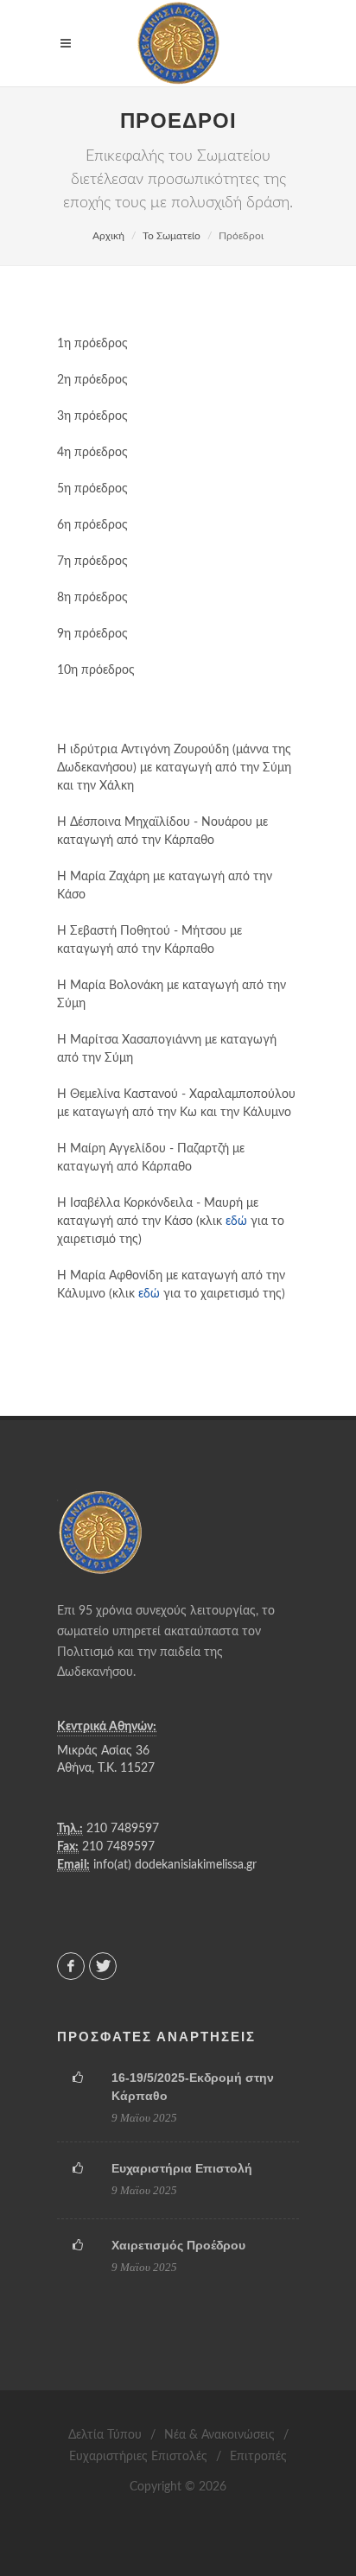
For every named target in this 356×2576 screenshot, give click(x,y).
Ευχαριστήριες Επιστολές (138, 2457)
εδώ (236, 1221)
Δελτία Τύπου (105, 2435)
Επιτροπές (258, 2457)
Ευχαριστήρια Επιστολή (182, 2168)
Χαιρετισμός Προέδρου (178, 2245)
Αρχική (108, 236)
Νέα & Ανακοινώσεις (219, 2435)
